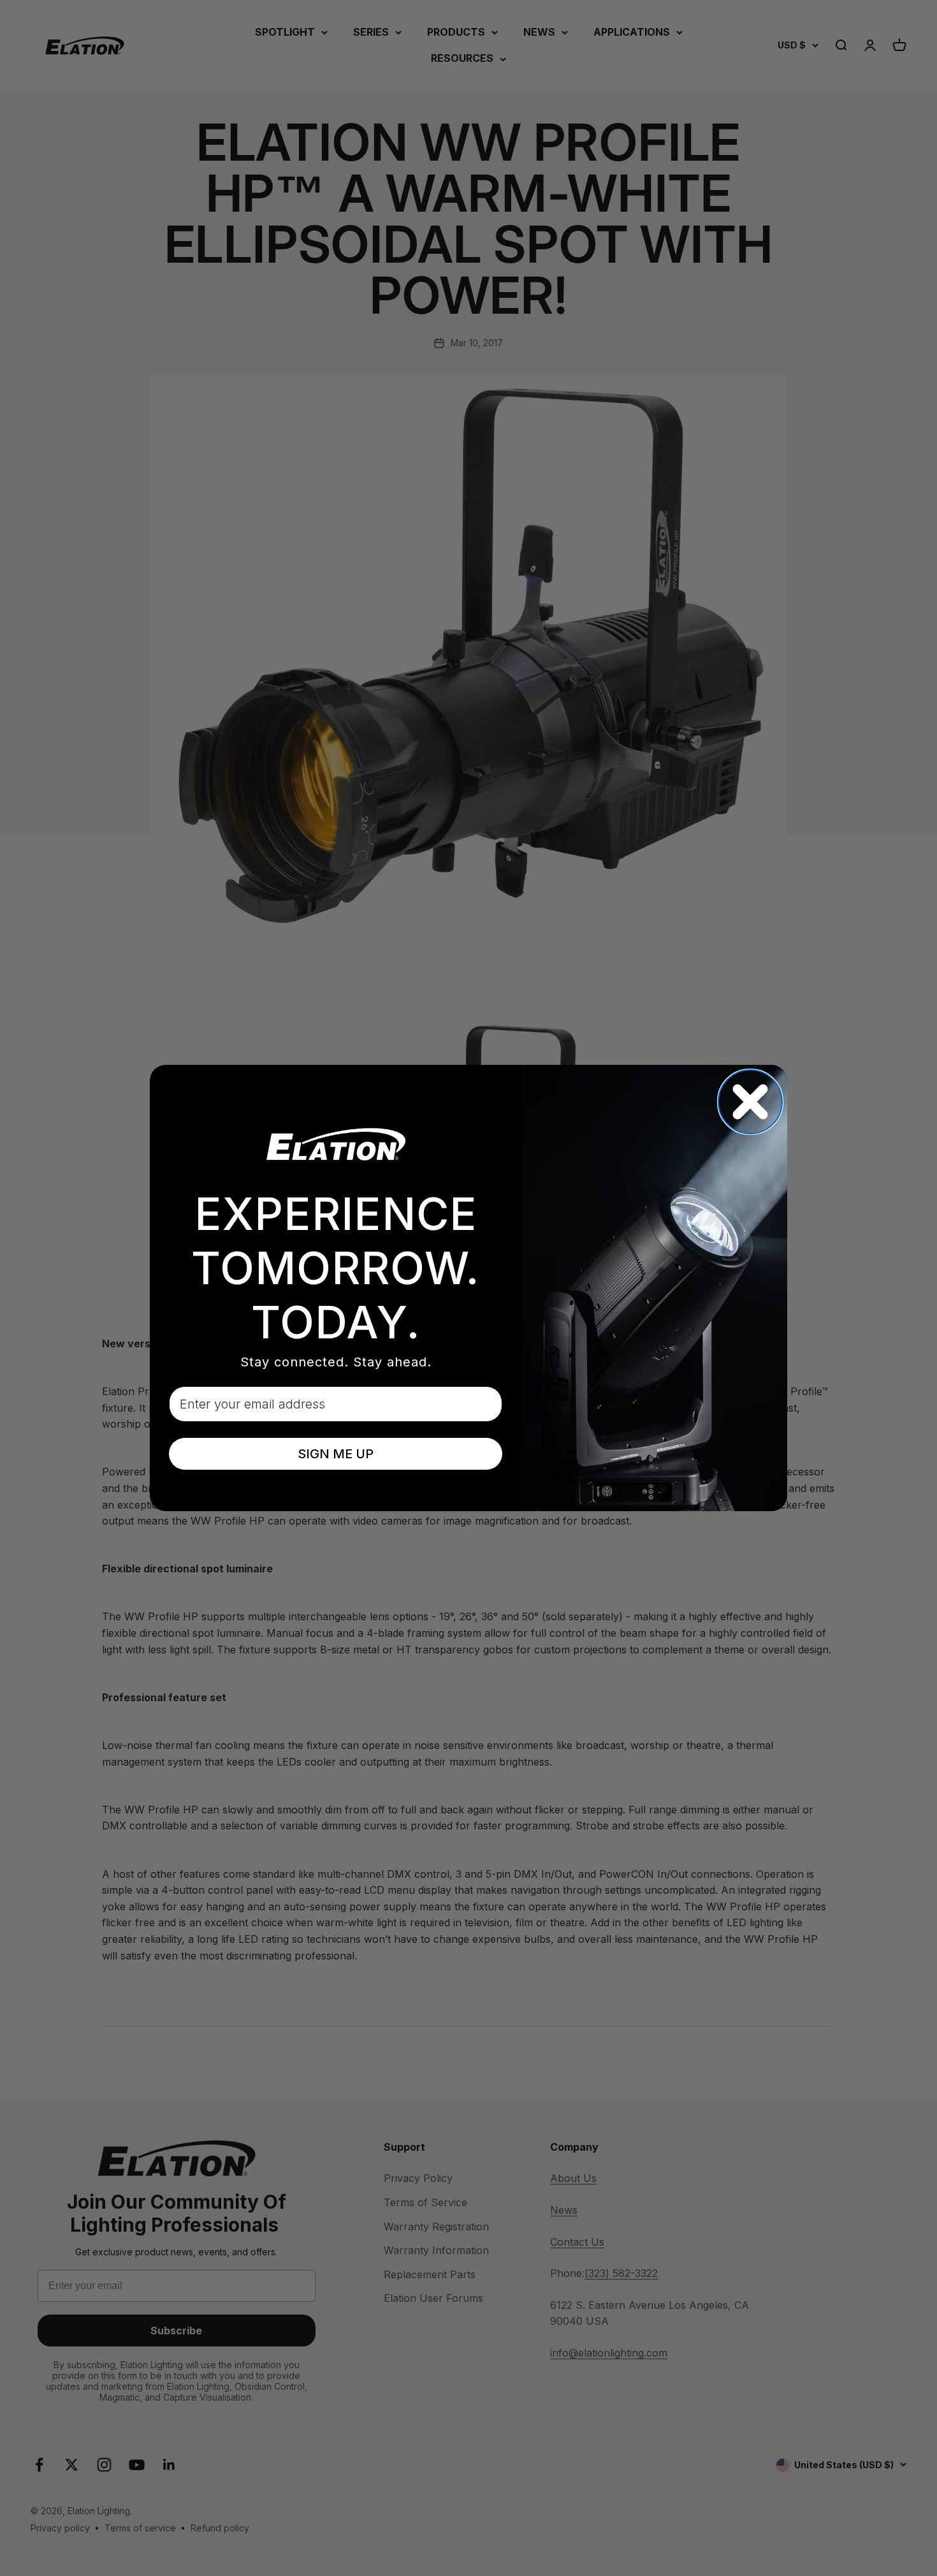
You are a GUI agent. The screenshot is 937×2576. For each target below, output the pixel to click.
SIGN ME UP (336, 1454)
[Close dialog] (750, 1102)
